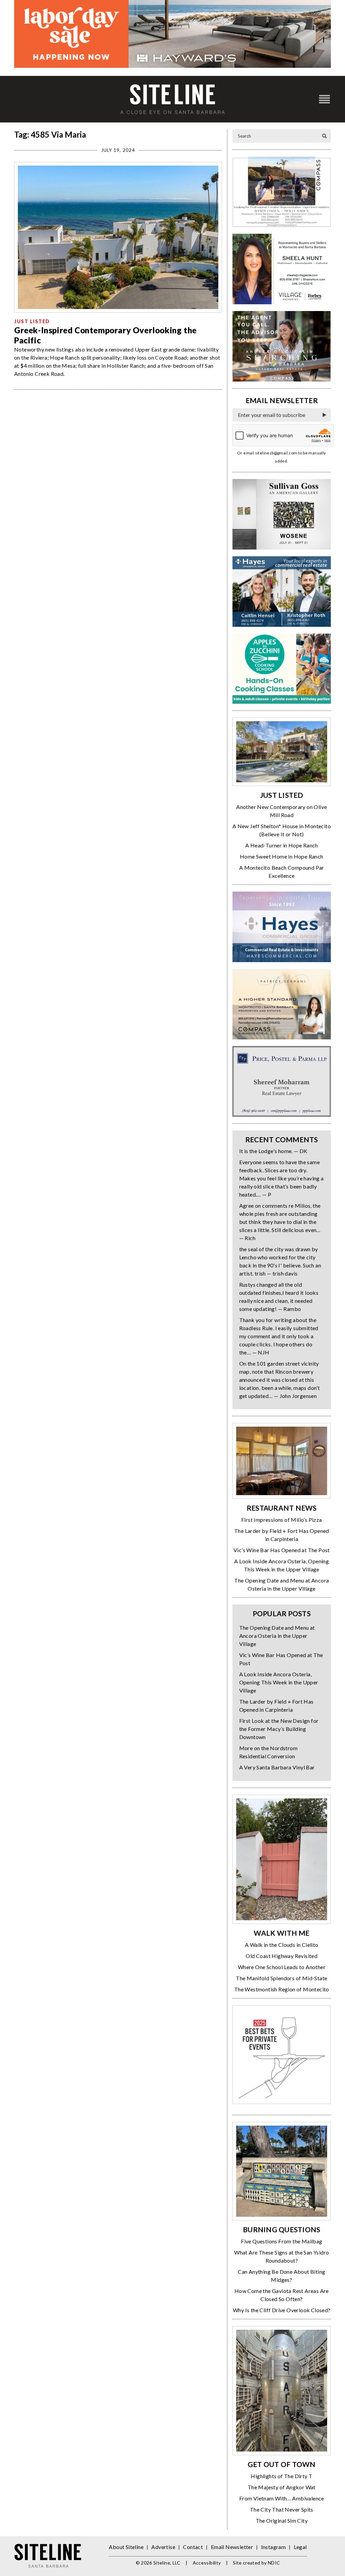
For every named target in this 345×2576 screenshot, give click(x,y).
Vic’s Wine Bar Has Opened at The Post (282, 1550)
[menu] (324, 99)
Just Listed (32, 321)
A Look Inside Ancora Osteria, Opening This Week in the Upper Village (279, 1682)
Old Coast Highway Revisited (281, 1956)
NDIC (274, 2563)
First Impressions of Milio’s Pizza (282, 1520)
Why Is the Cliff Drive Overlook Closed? (282, 2310)
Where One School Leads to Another (282, 1967)
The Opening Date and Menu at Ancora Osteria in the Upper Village (277, 1636)
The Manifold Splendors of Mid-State (281, 1978)
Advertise (163, 2547)
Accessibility (207, 2563)
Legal (300, 2547)
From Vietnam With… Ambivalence (282, 2498)
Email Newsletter (232, 2547)
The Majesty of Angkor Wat (282, 2487)
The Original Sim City (282, 2521)
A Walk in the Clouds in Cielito (281, 1945)
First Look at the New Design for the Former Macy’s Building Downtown (279, 1729)
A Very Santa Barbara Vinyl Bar (277, 1767)
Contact (193, 2547)
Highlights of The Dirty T (281, 2476)
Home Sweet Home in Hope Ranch (282, 856)
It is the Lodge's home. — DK (273, 1151)
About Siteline (126, 2547)
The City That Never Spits (282, 2509)
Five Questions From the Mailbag (281, 2241)
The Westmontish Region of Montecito (282, 1989)
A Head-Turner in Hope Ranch (282, 845)
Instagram (274, 2547)
